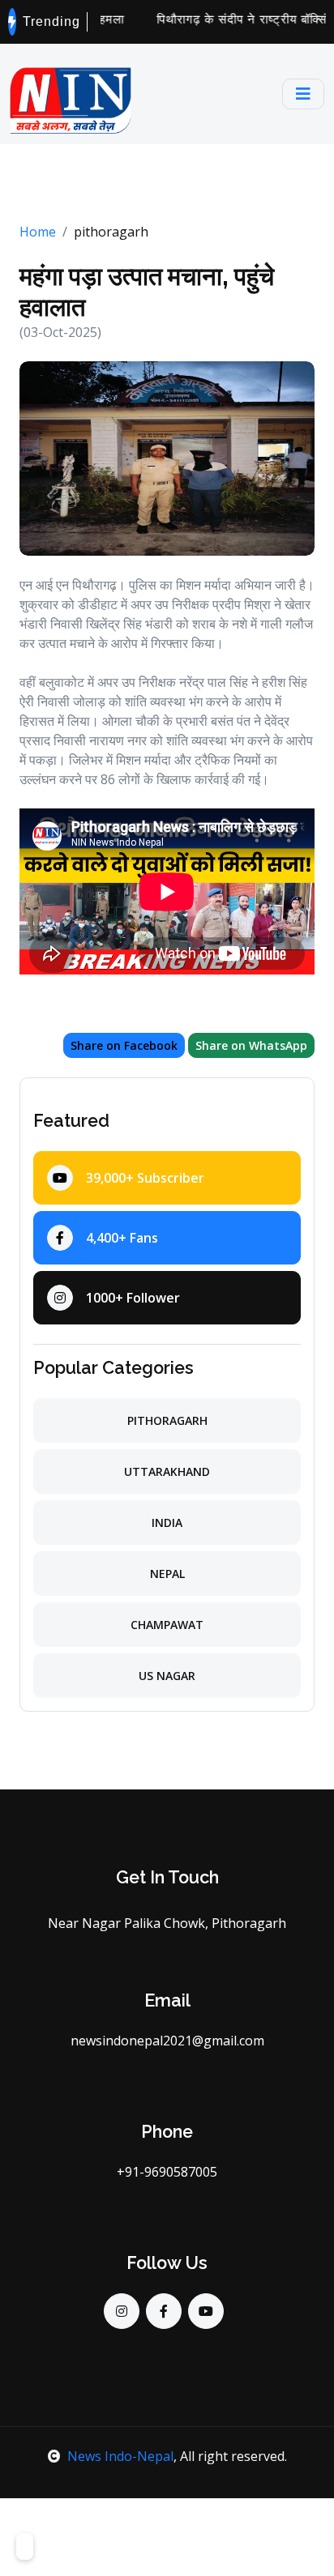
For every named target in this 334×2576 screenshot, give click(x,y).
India (167, 1523)
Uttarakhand (167, 1471)
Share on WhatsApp (251, 1045)
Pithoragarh (167, 1420)
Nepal (167, 1574)
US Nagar (167, 1676)
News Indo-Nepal (120, 2456)
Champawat (167, 1625)
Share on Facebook (124, 1045)
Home (38, 232)
